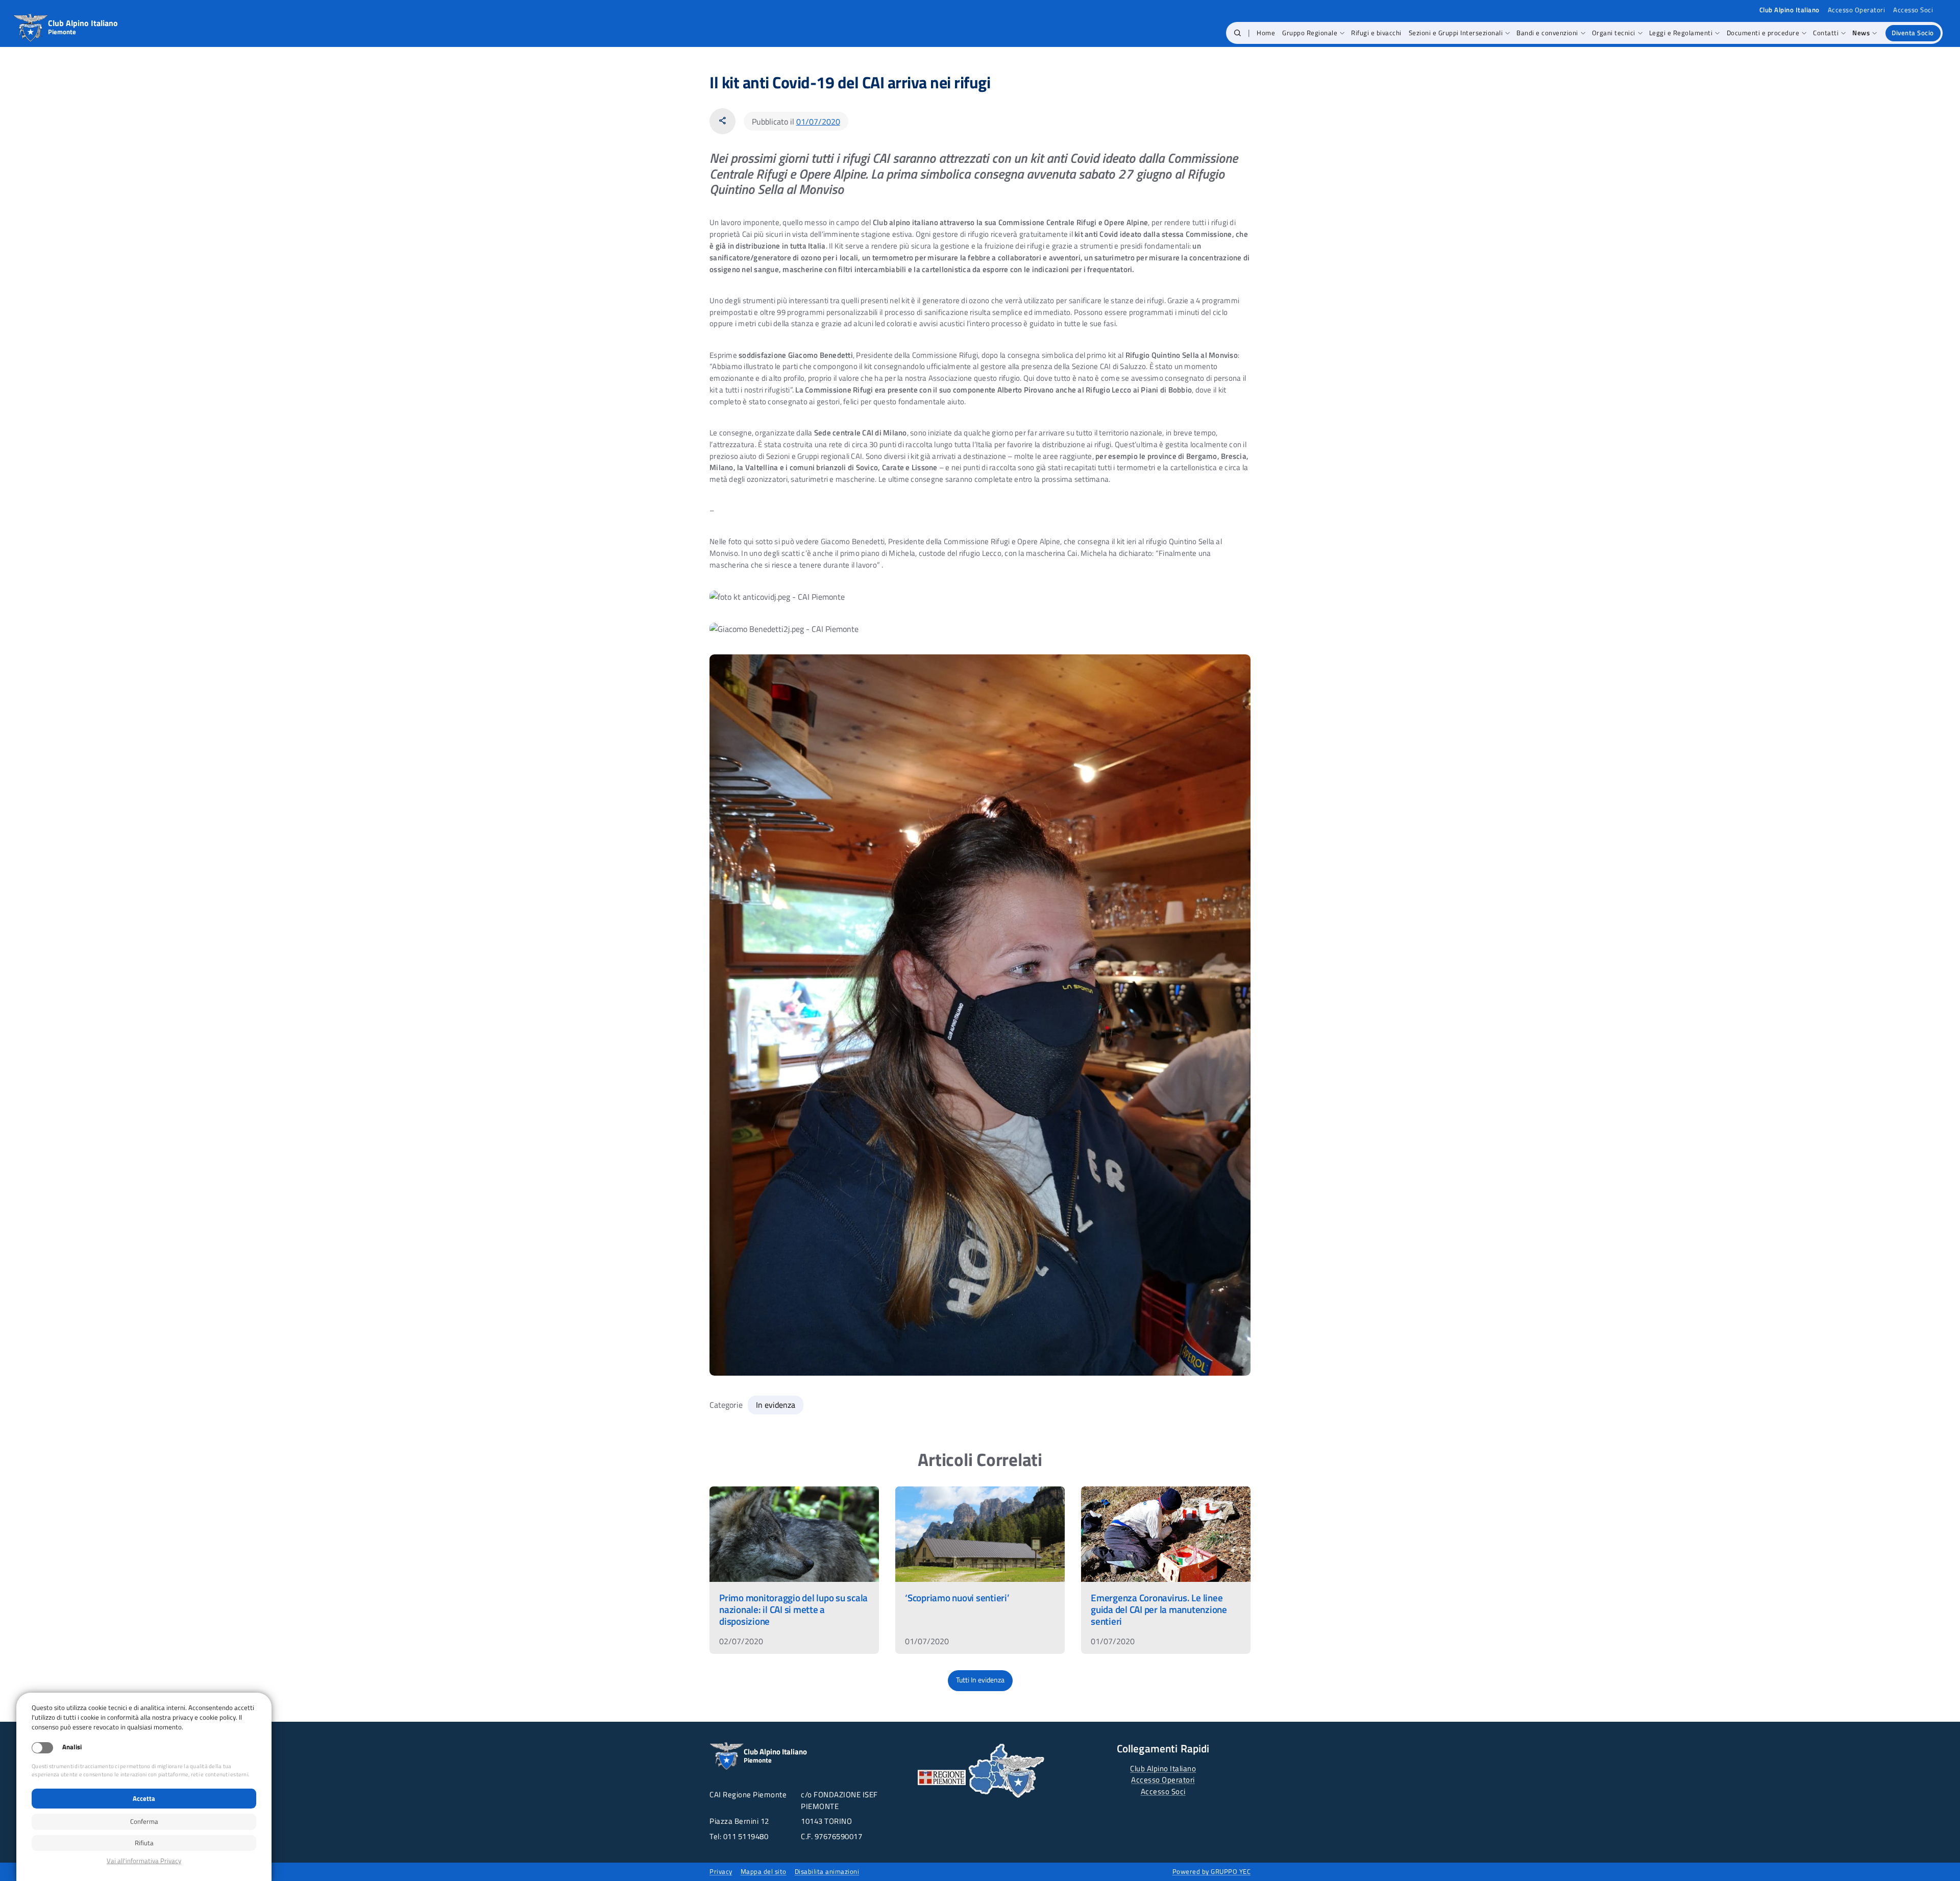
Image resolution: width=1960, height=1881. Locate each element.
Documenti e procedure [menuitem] (1763, 33)
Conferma (144, 1821)
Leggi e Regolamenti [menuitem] (1681, 33)
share (722, 121)
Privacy (721, 1871)
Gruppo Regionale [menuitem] (1310, 33)
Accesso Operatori (1857, 10)
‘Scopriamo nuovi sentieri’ (957, 1597)
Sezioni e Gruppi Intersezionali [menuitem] (1456, 33)
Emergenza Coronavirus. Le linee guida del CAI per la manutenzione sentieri (1159, 1609)
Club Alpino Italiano (1163, 1768)
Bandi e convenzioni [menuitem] (1547, 33)
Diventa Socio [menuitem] (1913, 33)
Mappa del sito (764, 1871)
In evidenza (776, 1405)
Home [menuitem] (1266, 33)
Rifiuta (144, 1843)
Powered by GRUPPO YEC (1212, 1871)
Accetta (144, 1798)
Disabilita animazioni (827, 1871)
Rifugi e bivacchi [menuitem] (1376, 33)
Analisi (72, 1747)
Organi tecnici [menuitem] (1614, 33)
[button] (1238, 33)
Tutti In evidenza (980, 1680)
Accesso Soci (1913, 10)
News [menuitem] (1861, 33)
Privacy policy (144, 1861)
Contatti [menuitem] (1826, 33)
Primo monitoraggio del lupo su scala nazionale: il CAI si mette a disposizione (793, 1609)
